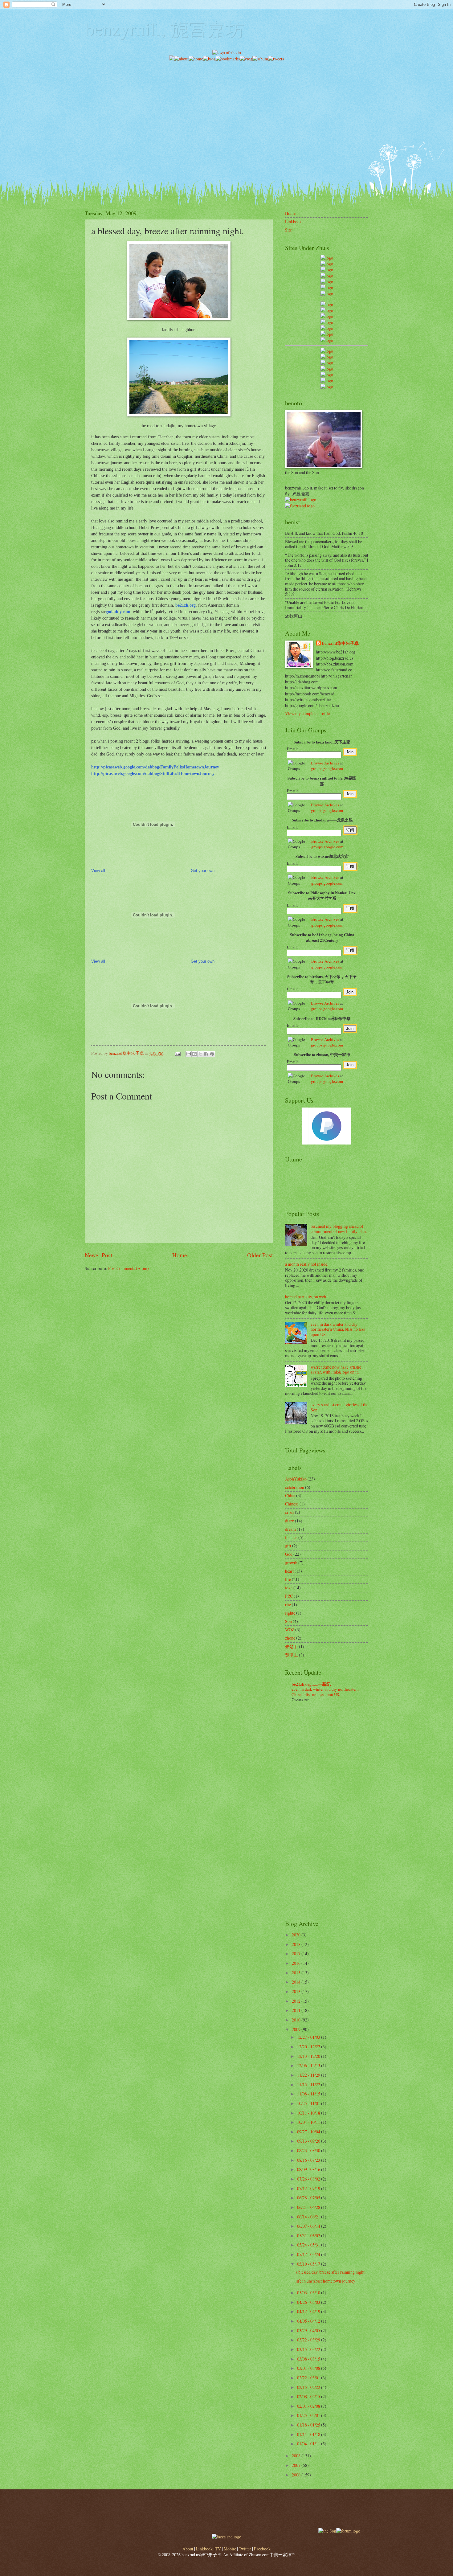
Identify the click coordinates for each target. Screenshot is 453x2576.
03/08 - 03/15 (309, 2359)
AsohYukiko (296, 1479)
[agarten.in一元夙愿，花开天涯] (327, 287)
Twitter (245, 2549)
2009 (297, 2029)
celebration (295, 1487)
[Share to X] (200, 1054)
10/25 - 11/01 (309, 2103)
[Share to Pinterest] (212, 1054)
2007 (297, 2465)
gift (288, 1546)
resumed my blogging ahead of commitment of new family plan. (339, 1229)
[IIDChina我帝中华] (327, 322)
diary (290, 1521)
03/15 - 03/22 (309, 2349)
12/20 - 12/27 (309, 2047)
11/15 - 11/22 (309, 2085)
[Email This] (189, 1054)
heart (289, 1571)
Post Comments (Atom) (129, 1268)
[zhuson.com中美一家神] (327, 316)
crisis (290, 1512)
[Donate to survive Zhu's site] (327, 1143)
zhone (290, 1638)
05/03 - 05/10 (309, 2293)
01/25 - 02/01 (309, 2415)
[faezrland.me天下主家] (226, 2537)
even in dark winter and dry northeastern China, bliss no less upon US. (338, 1329)
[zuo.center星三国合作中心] (327, 375)
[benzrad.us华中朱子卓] (327, 264)
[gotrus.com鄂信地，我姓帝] (327, 304)
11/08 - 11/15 (309, 2094)
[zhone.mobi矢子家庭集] (327, 328)
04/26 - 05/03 (309, 2302)
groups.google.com (327, 768)
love (289, 1588)
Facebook (262, 2549)
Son (288, 1621)
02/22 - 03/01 (309, 2378)
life (288, 1579)
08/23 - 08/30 (309, 2150)
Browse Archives (325, 763)
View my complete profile (307, 713)
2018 (297, 1944)
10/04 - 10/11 (309, 2122)
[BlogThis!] (194, 1054)
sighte (290, 1613)
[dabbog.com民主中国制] (327, 363)
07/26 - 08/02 (309, 2179)
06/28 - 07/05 (309, 2198)
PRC (289, 1596)
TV (218, 2549)
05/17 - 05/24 (309, 2254)
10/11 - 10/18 (309, 2113)
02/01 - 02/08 (309, 2406)
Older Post (260, 1255)
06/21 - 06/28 (309, 2207)
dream (290, 1529)
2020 (297, 1935)
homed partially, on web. (306, 1297)
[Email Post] (178, 1053)
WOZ (290, 1630)
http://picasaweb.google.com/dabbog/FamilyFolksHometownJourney (155, 767)
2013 (297, 1991)
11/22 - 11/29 (309, 2075)
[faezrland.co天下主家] (327, 357)
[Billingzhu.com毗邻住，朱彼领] (327, 310)
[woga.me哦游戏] (327, 369)
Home (180, 1255)
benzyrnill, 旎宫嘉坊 (164, 28)
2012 (297, 2001)
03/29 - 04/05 (309, 2330)
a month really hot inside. (307, 1264)
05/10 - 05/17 (309, 2264)
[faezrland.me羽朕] (327, 276)
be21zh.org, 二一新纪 (311, 1684)
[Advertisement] (226, 105)
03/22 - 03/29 (309, 2340)
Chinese (292, 1504)
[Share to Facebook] (206, 1054)
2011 (297, 2010)
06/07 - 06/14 (309, 2226)
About (188, 2549)
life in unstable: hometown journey (325, 2281)
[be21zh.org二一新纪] (327, 258)
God (289, 1554)
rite (288, 1605)
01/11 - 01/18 (309, 2434)
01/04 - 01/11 (309, 2444)
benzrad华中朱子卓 (340, 643)
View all (98, 871)
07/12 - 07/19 (309, 2188)
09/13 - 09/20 (309, 2141)
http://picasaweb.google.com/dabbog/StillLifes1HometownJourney (153, 773)
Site (288, 230)
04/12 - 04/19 (309, 2311)
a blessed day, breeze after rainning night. (331, 2272)
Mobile (230, 2549)
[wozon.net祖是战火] (327, 351)
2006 (297, 2475)
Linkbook (293, 221)
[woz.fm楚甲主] (327, 387)
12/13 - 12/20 (309, 2056)
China (290, 1495)
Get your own (203, 871)
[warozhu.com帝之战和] (327, 381)
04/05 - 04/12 (309, 2321)
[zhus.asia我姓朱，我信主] (327, 282)
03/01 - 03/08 (309, 2368)
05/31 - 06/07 (309, 2236)
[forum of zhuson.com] (348, 2531)
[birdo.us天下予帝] (327, 334)
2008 (297, 2456)
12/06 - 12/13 (309, 2065)
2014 (297, 1982)
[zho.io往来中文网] (327, 270)
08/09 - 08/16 (309, 2169)
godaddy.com (118, 612)
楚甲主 (292, 1655)
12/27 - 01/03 (309, 2037)
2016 (297, 1963)
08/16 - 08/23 (309, 2160)
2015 (297, 1973)
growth (291, 1563)
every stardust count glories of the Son (339, 1407)
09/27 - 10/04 (309, 2132)
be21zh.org (186, 605)
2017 (297, 1954)
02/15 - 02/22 (309, 2387)
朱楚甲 (292, 1646)
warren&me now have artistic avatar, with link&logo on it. (336, 1370)
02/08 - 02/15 (309, 2396)
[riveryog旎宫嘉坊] (327, 294)
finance (291, 1537)
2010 (297, 2020)
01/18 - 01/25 (309, 2425)
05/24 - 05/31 (309, 2245)
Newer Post (98, 1255)
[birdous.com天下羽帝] (327, 340)
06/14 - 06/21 (309, 2217)
